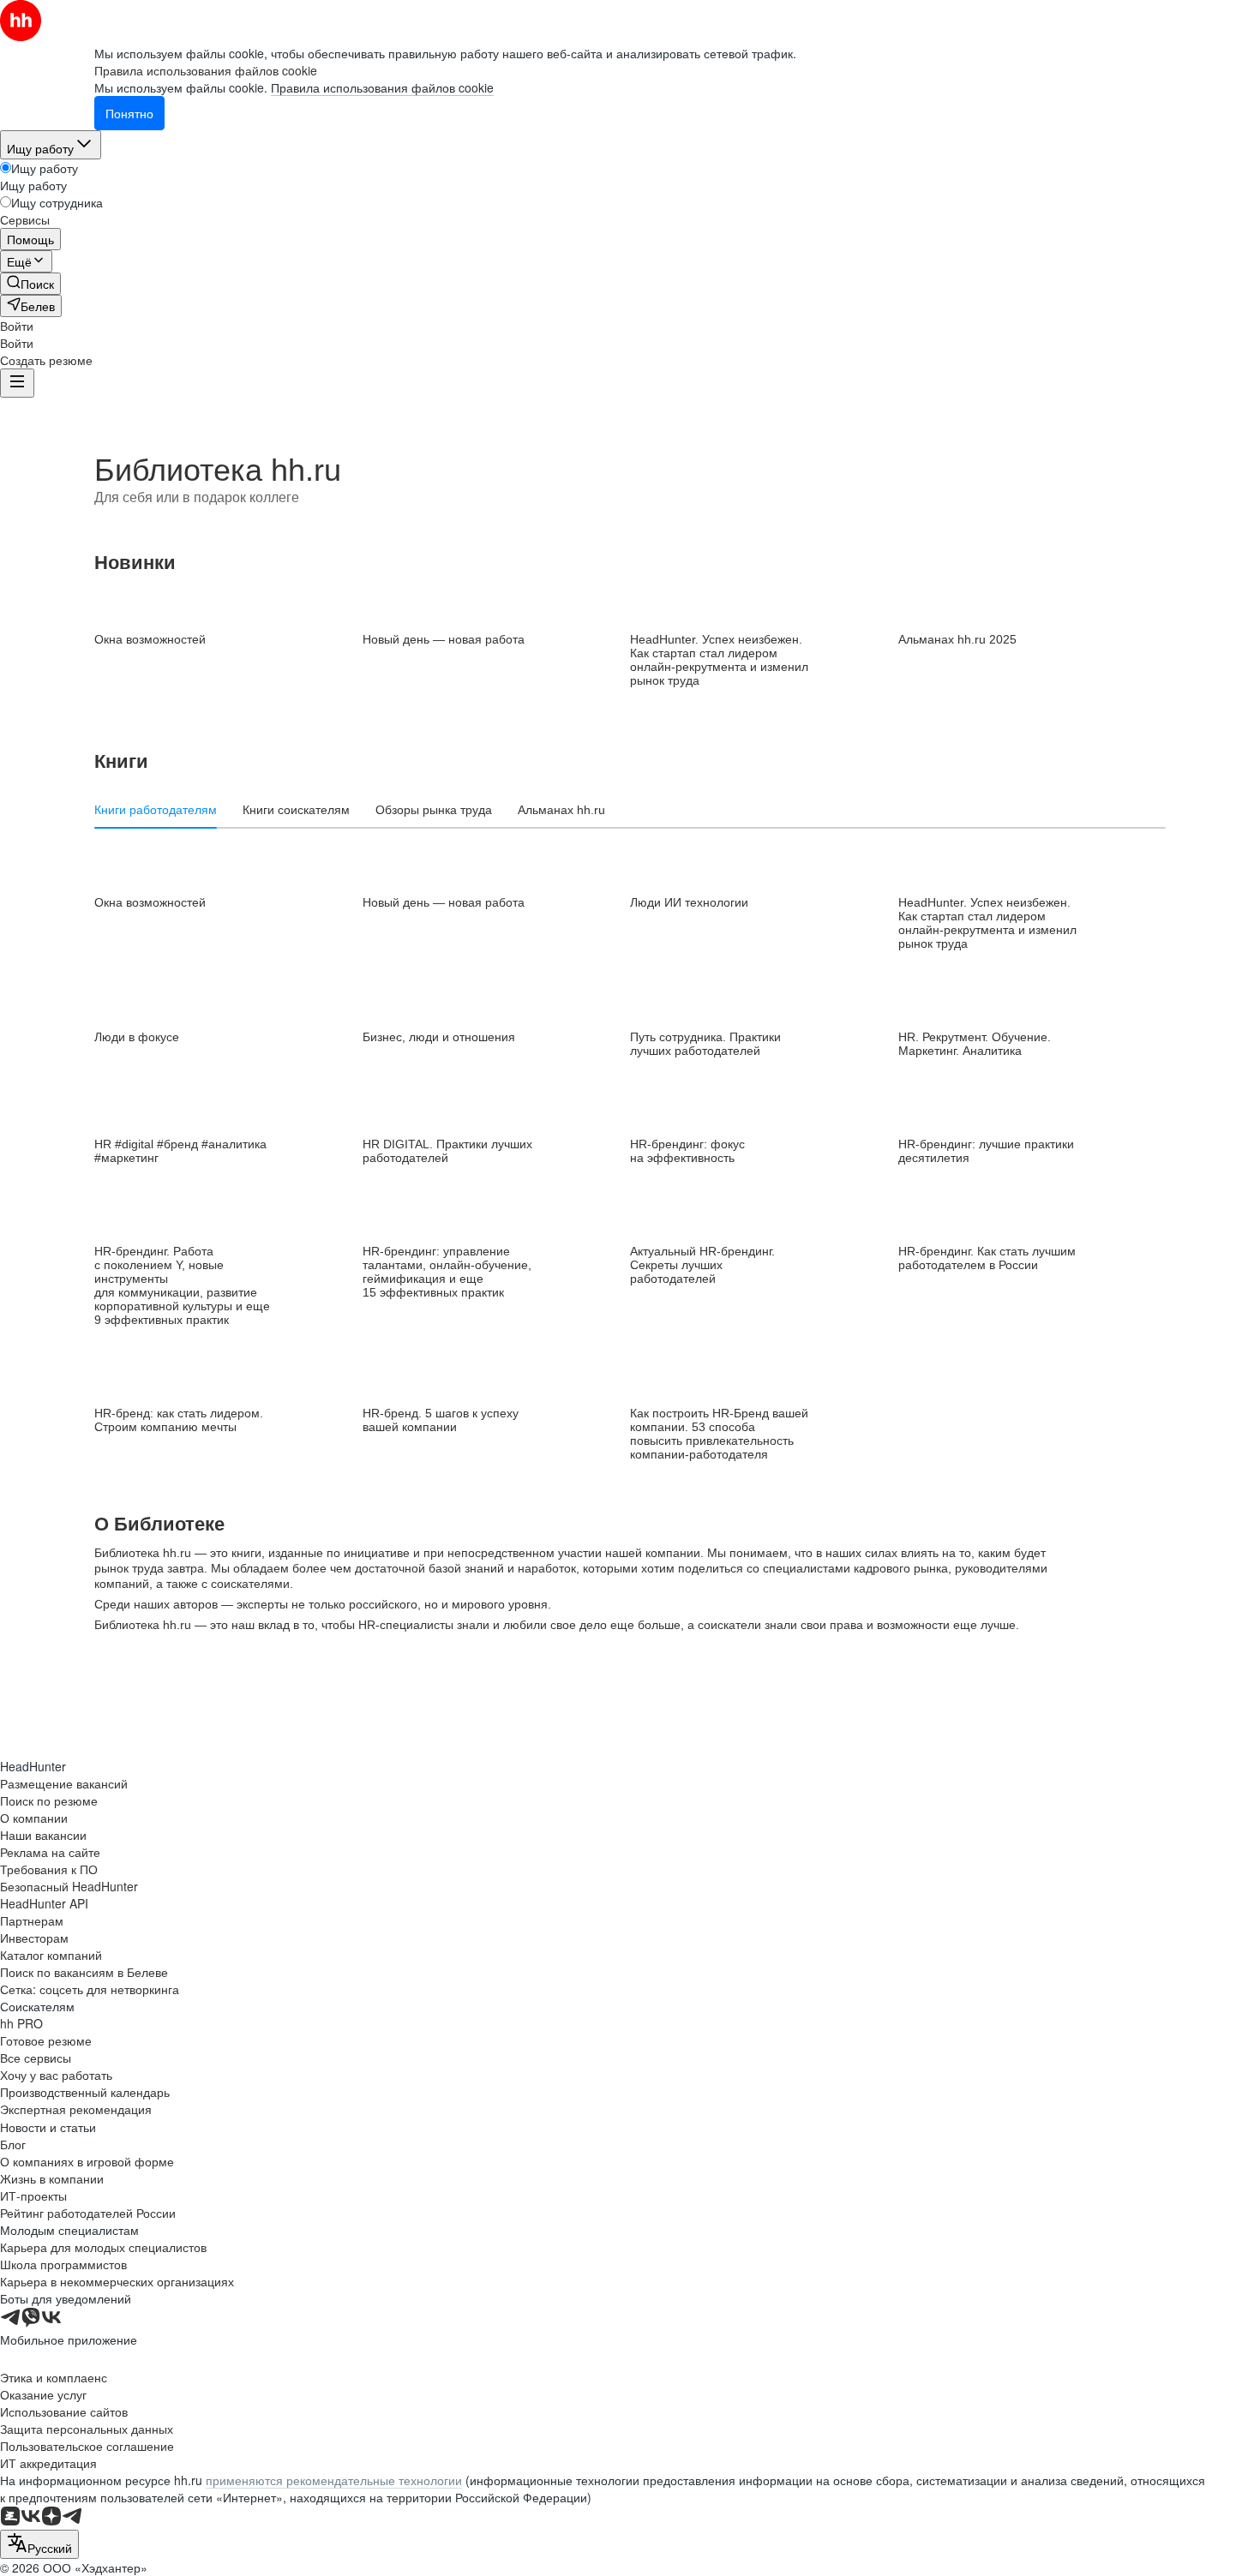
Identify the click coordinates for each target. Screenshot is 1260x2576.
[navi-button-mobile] (17, 383)
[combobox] (39, 2544)
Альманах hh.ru (561, 810)
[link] (30, 284)
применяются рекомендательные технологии (334, 2480)
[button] (17, 326)
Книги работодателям (156, 810)
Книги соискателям (296, 810)
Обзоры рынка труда (434, 810)
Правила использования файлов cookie (382, 87)
